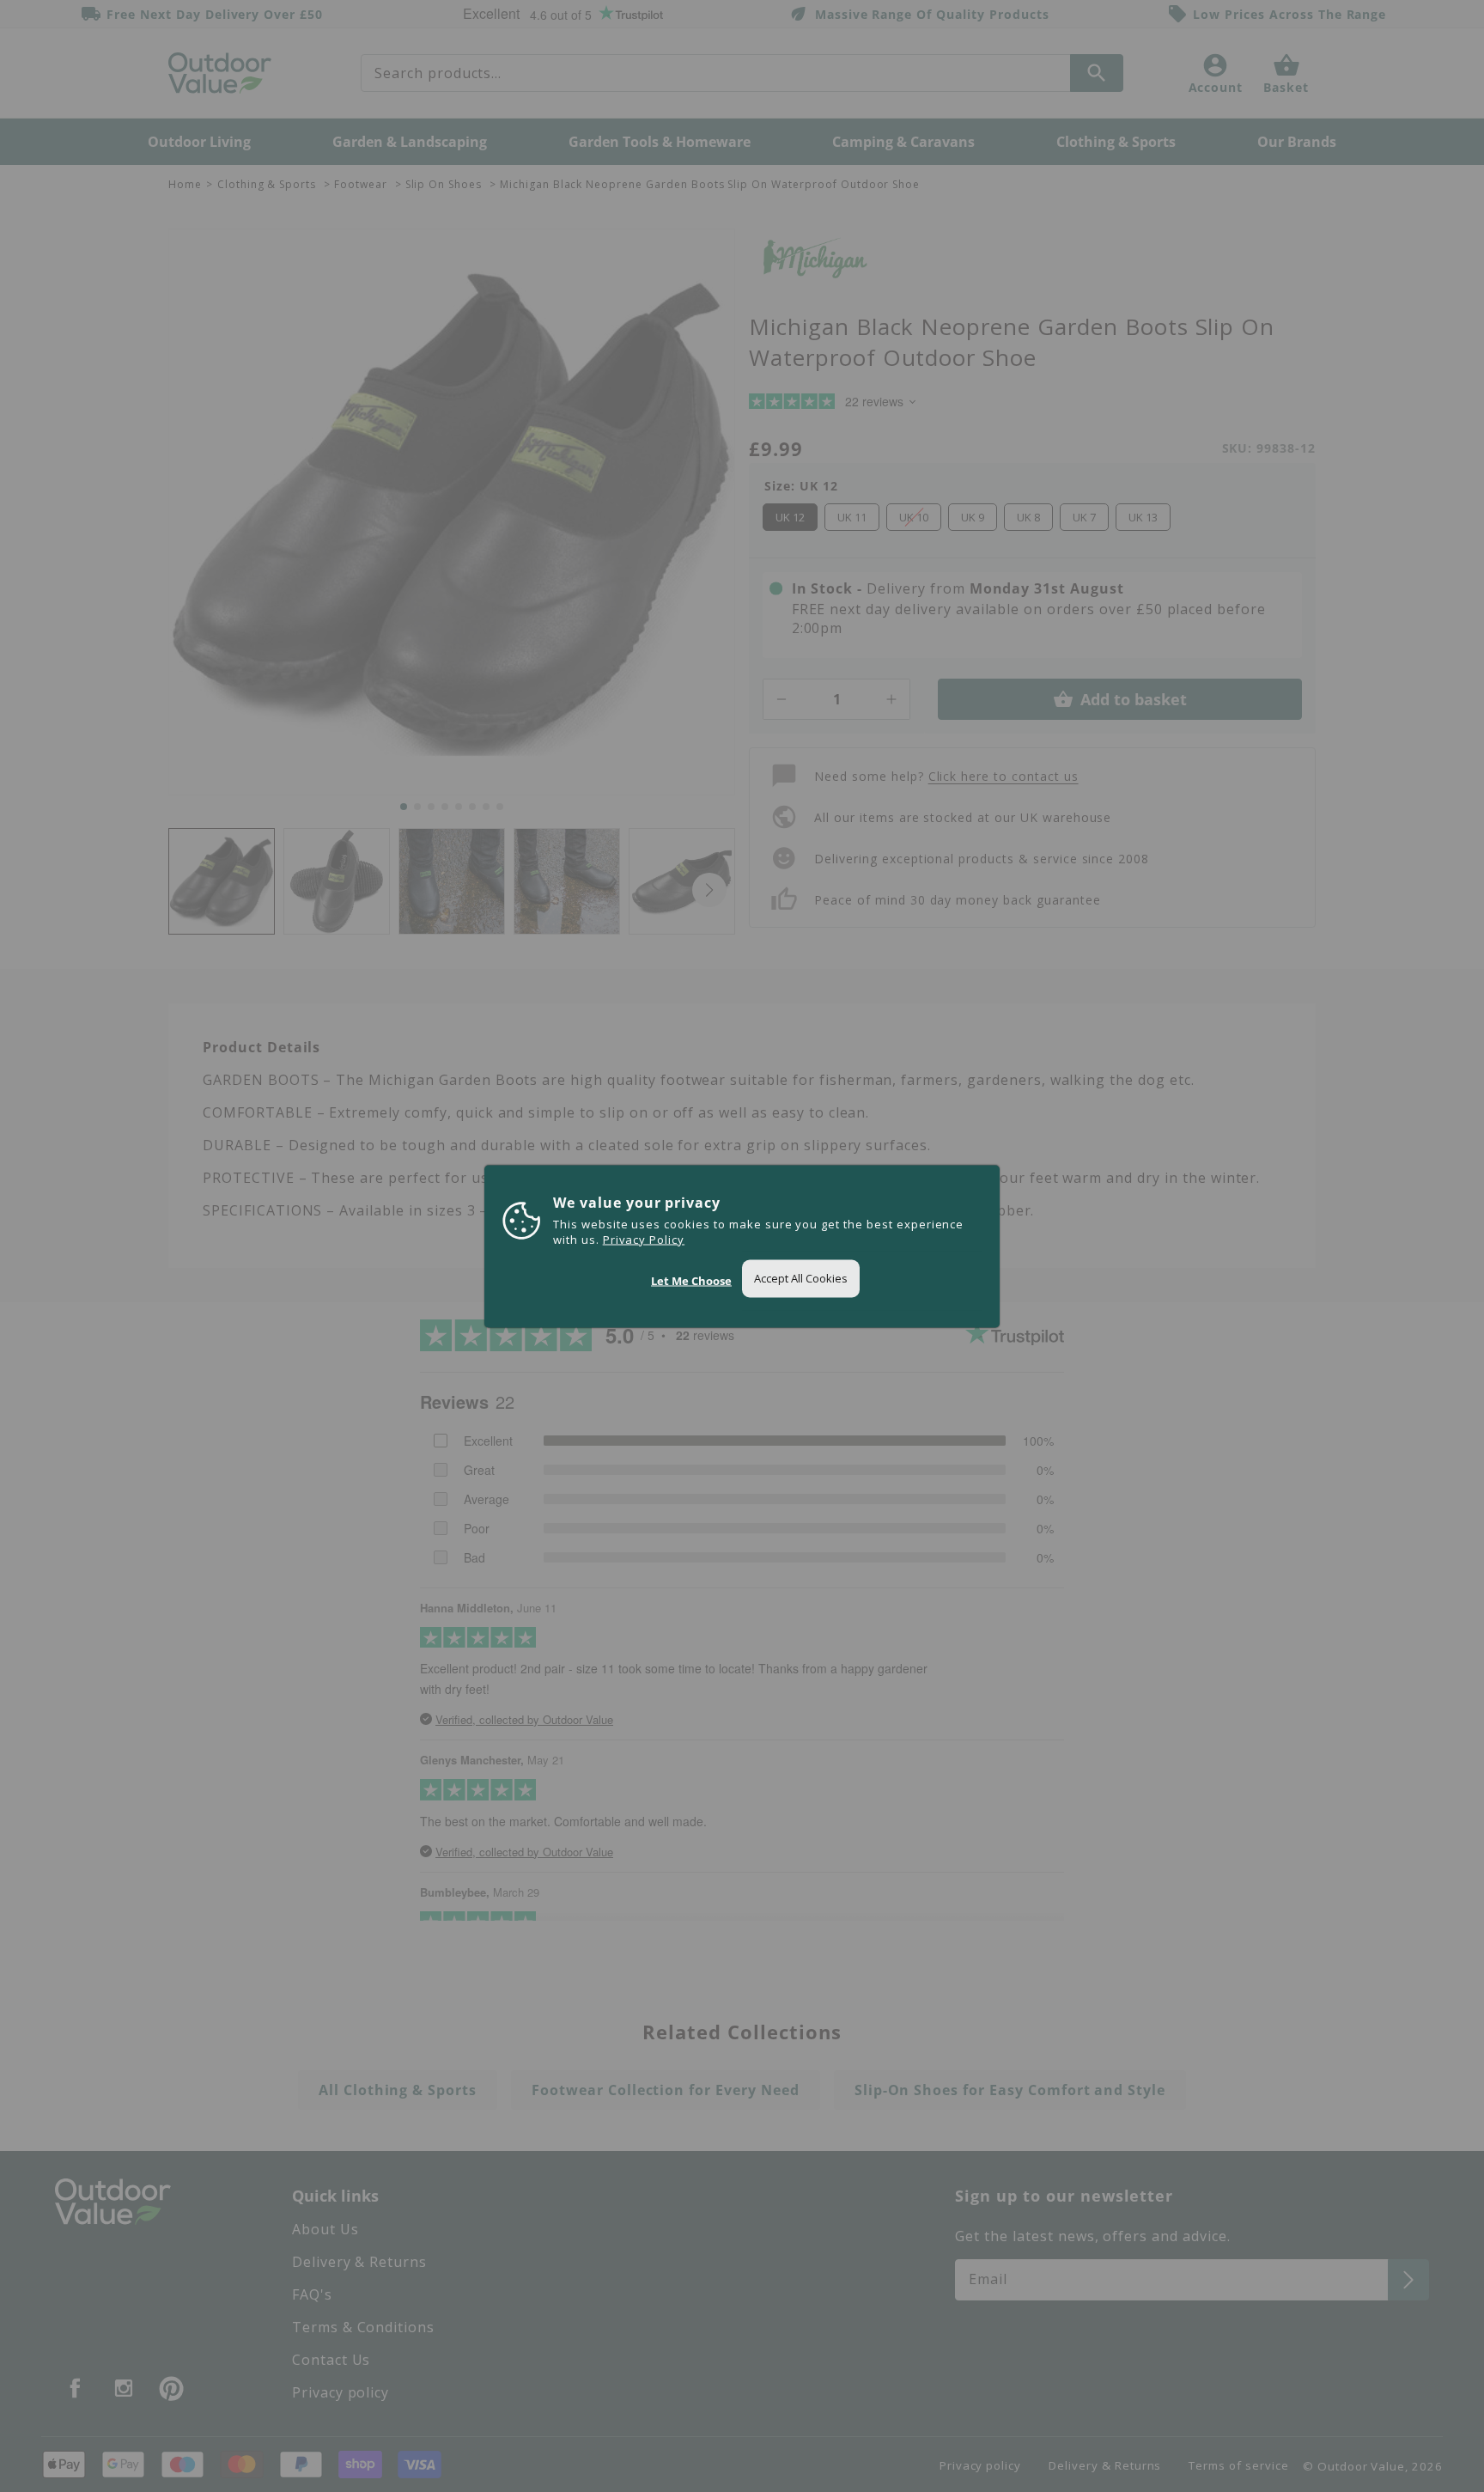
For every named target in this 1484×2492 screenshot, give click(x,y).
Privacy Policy (644, 1239)
